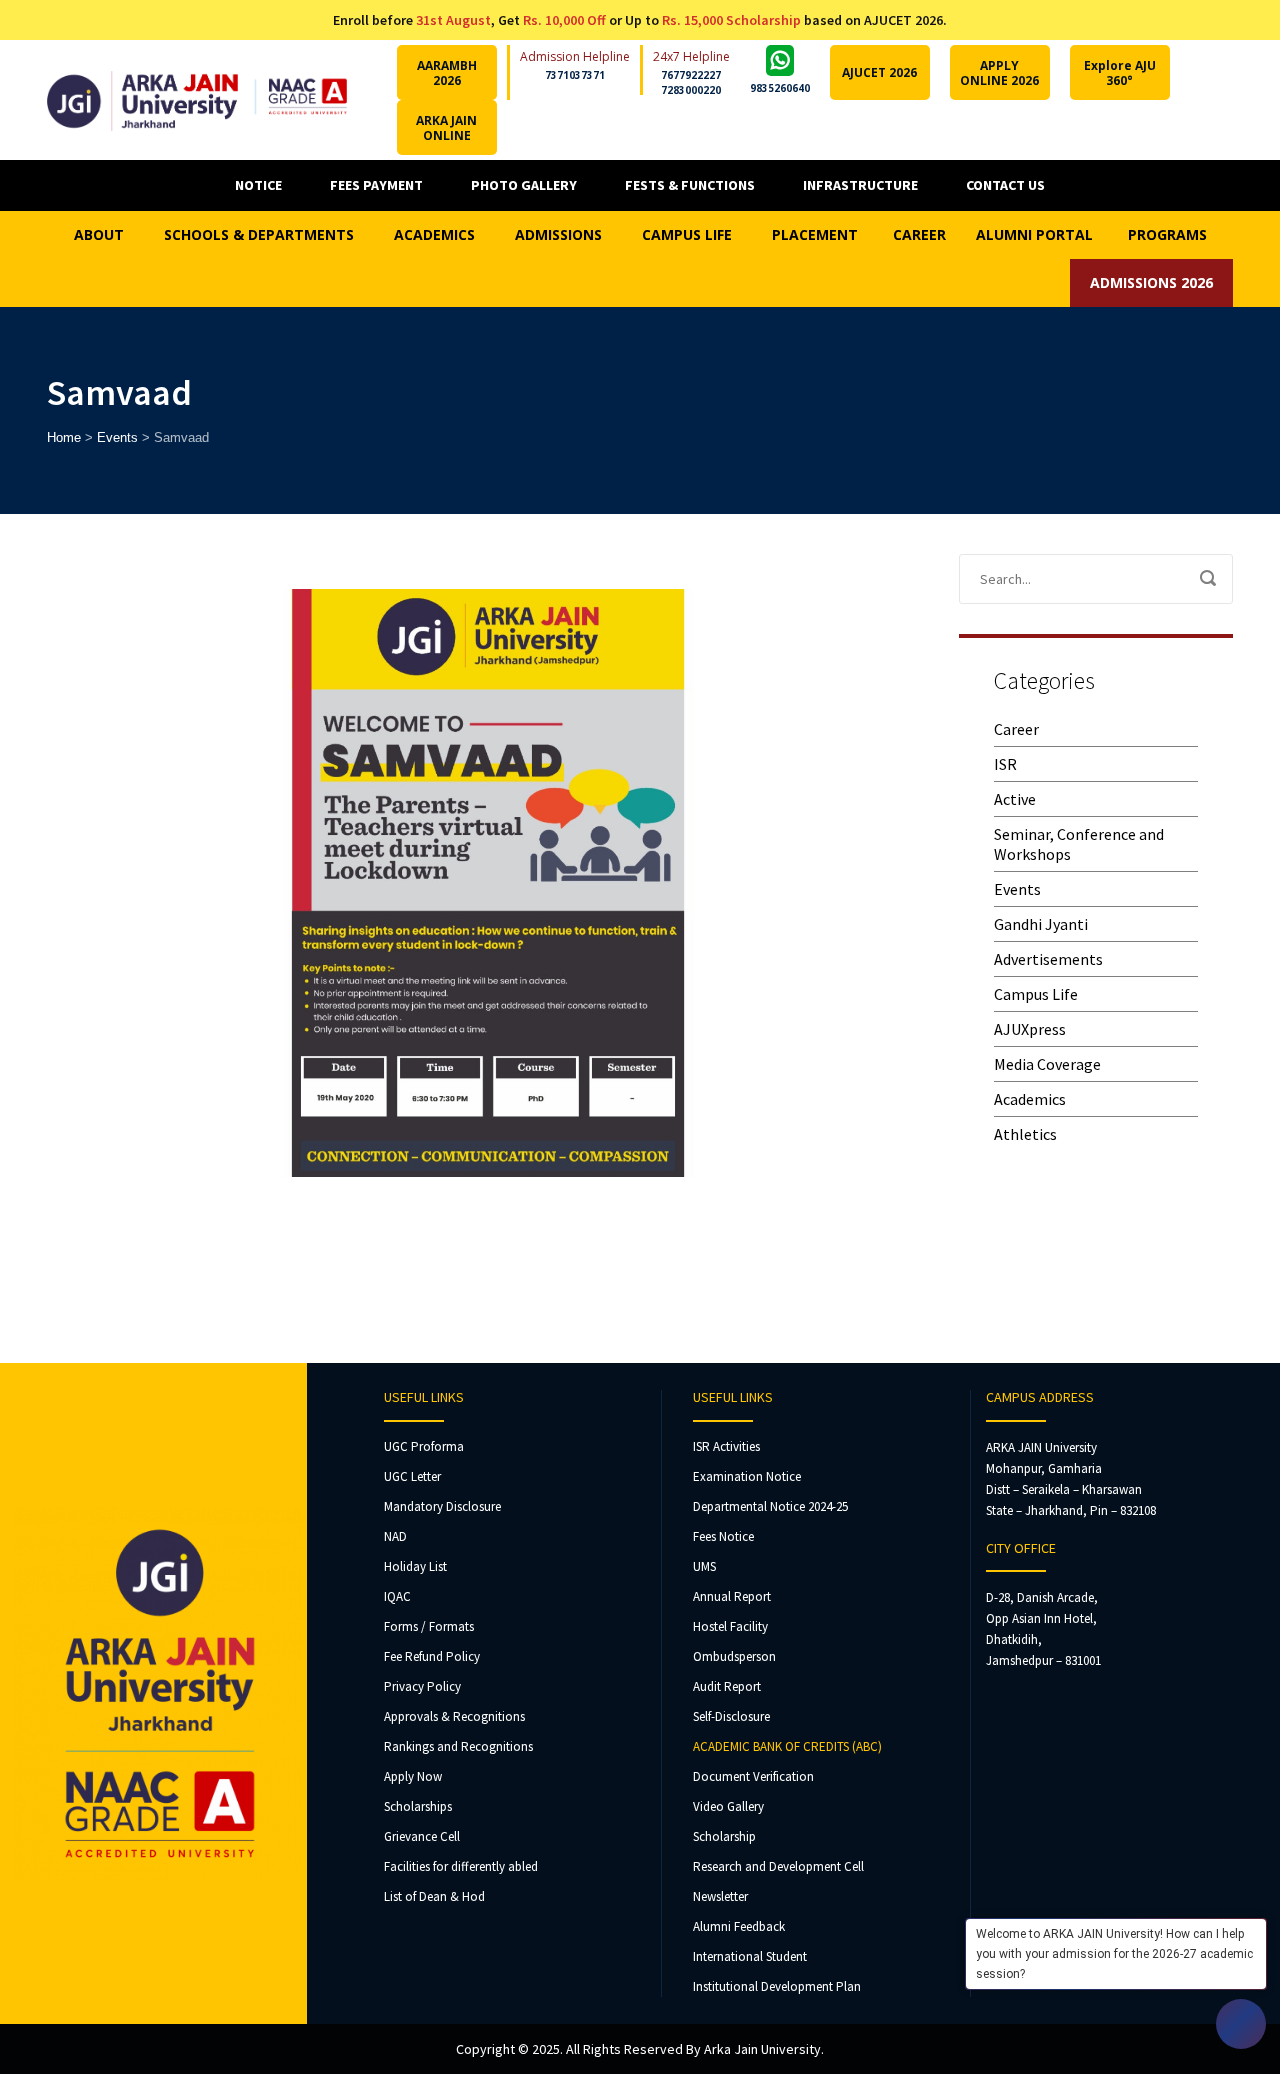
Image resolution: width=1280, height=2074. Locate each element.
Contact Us (1005, 185)
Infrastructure (860, 185)
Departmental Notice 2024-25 (770, 1506)
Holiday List (415, 1566)
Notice (258, 185)
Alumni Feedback (739, 1926)
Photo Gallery (524, 185)
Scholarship (724, 1836)
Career (1016, 729)
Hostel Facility (730, 1626)
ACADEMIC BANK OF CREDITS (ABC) (787, 1746)
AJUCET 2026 (879, 72)
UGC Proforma (424, 1446)
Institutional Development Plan (777, 1986)
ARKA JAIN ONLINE (446, 128)
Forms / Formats (429, 1626)
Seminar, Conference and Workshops (1079, 844)
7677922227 (691, 75)
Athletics (1025, 1134)
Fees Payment (376, 185)
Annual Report (732, 1596)
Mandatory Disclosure (442, 1506)
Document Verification (753, 1776)
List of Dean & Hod (434, 1896)
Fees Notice (723, 1536)
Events (1017, 889)
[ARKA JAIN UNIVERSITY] (197, 99)
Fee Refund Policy (432, 1656)
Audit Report (727, 1686)
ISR (1005, 764)
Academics (1030, 1099)
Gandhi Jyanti (1041, 924)
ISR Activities (726, 1446)
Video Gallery (728, 1806)
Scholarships (418, 1806)
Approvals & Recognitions (454, 1716)
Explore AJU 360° (1120, 73)
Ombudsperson (734, 1656)
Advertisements (1048, 959)
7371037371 (575, 75)
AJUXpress (1030, 1029)
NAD (395, 1536)
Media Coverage (1047, 1064)
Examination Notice (747, 1476)
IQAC (397, 1596)
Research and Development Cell (778, 1866)
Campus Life (1036, 994)
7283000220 (691, 90)
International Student (750, 1956)
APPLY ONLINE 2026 (999, 73)
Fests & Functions (690, 185)
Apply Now (413, 1776)
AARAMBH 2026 (447, 73)
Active (1015, 799)
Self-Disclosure (731, 1716)
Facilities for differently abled (461, 1866)
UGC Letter (412, 1476)
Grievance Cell (422, 1836)
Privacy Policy (422, 1686)
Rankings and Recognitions (458, 1746)
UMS (704, 1566)
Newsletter (720, 1896)
